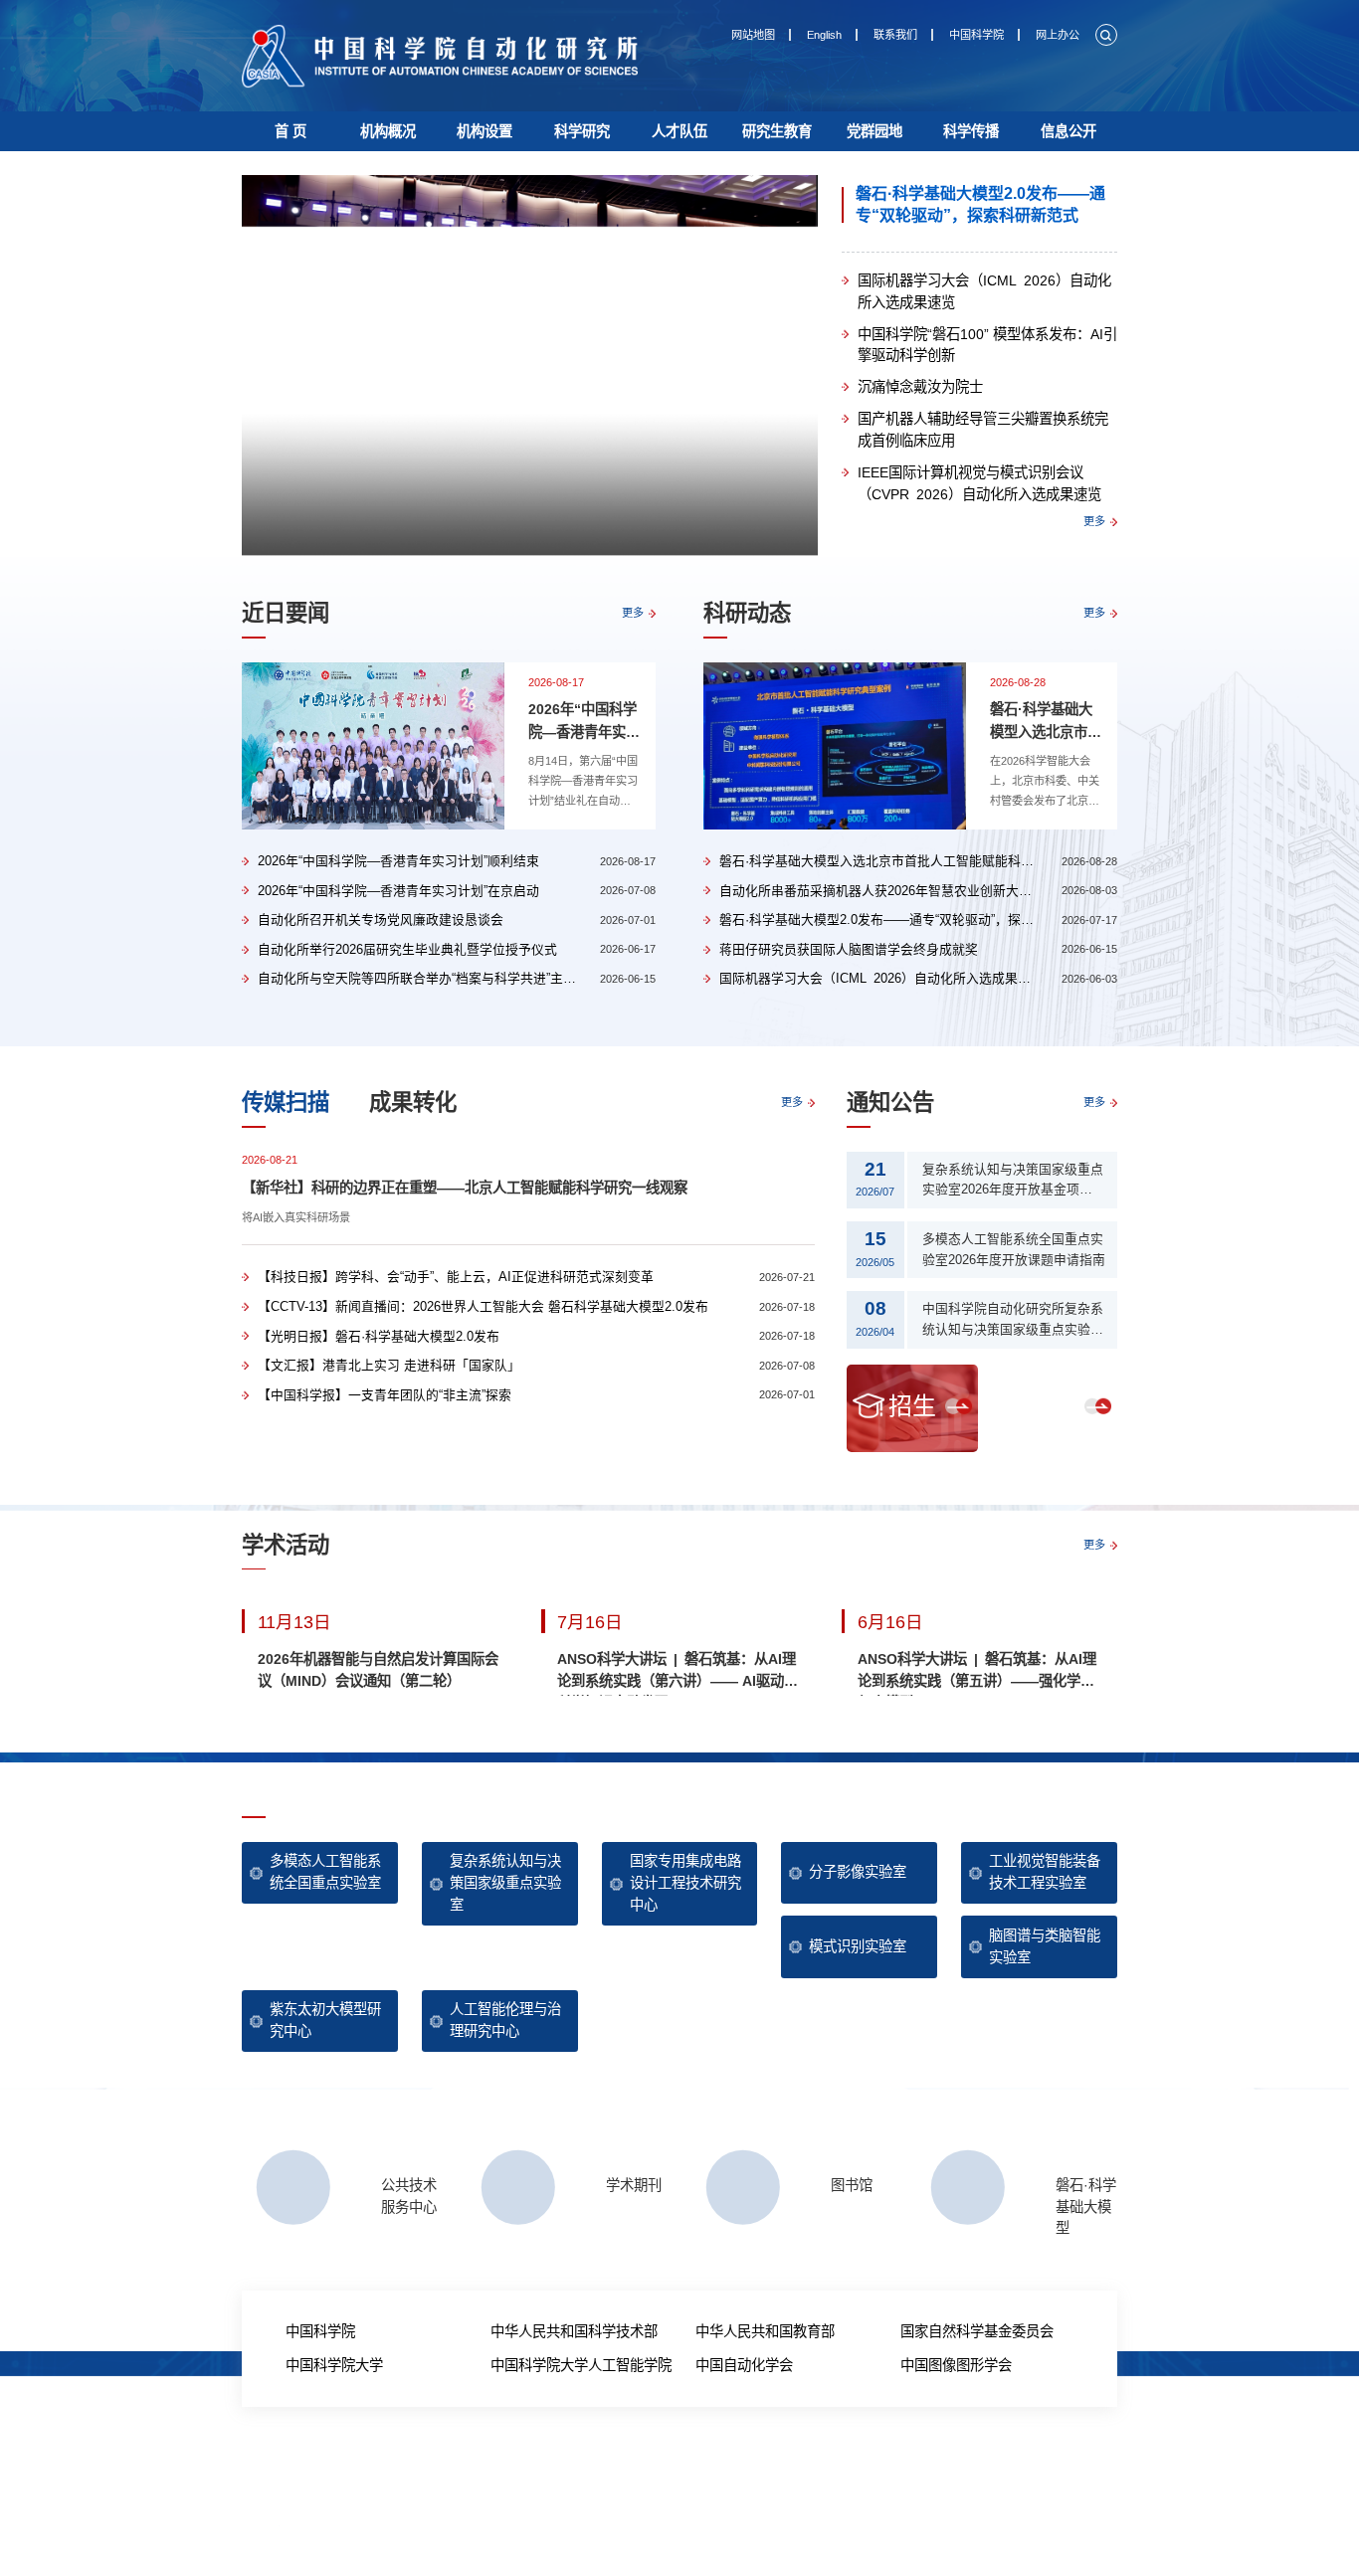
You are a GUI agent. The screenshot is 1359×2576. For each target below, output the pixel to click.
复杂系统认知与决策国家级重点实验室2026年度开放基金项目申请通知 (1014, 1182)
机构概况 (388, 131)
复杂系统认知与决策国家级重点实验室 (505, 1882)
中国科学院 (976, 35)
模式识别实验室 (858, 1946)
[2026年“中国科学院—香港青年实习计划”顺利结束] (373, 746)
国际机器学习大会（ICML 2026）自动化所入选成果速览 (984, 291)
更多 (1094, 521)
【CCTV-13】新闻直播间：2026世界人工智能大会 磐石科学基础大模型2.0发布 (483, 1306)
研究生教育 (777, 131)
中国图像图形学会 (956, 2365)
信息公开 (1068, 131)
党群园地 (874, 131)
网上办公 (1058, 35)
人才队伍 (679, 131)
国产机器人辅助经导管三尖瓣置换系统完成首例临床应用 (983, 430)
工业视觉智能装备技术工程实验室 (1045, 1872)
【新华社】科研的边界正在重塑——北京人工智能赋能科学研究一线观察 (465, 1188)
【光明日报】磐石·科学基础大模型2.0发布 (379, 1336)
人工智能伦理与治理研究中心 (505, 2020)
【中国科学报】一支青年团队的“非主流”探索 (385, 1395)
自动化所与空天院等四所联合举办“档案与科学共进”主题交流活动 (443, 978)
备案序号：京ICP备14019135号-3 (767, 2515)
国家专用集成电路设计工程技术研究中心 (685, 1882)
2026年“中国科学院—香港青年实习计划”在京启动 (398, 891)
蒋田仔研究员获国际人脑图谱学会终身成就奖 (849, 949)
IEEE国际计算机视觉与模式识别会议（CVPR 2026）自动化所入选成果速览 (979, 483)
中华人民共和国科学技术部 (574, 2331)
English (824, 35)
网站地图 (753, 35)
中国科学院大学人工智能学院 (581, 2365)
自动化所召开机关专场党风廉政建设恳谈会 (381, 920)
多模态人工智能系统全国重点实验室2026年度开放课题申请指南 (1014, 1249)
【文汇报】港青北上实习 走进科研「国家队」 (389, 1365)
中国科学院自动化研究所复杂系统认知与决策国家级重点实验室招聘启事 (1013, 1321)
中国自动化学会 (744, 2365)
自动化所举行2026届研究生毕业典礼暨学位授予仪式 (407, 949)
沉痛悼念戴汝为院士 (920, 387)
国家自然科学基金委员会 (977, 2331)
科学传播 (971, 131)
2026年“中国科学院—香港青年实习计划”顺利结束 (584, 722)
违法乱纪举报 (868, 2464)
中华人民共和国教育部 (765, 2331)
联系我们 (895, 35)
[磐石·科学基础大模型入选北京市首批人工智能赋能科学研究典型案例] (835, 746)
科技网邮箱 (744, 2464)
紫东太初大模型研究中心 (325, 2020)
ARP (696, 2464)
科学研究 (582, 131)
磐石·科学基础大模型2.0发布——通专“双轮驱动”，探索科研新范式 (980, 204)
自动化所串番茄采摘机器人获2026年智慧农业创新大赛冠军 (888, 891)
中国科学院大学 (334, 2365)
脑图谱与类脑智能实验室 (1045, 1946)
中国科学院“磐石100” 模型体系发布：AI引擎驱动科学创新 (987, 345)
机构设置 (485, 131)
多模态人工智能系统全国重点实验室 (325, 1872)
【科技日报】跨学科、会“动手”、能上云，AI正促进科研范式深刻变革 (456, 1277)
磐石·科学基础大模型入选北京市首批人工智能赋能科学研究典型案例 (1046, 722)
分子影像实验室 (858, 1872)
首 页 (291, 131)
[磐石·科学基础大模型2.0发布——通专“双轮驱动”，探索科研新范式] (530, 366)
